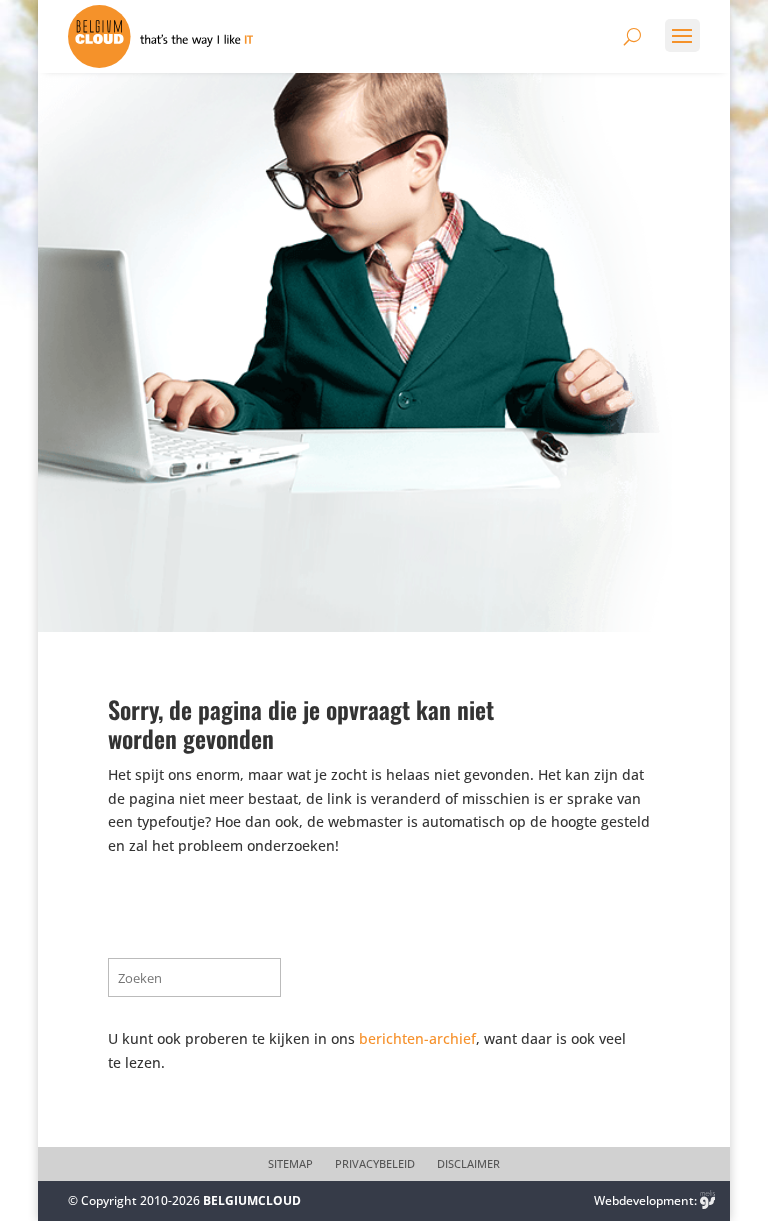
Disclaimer (468, 1164)
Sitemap (290, 1164)
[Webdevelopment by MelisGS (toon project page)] (708, 1200)
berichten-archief (417, 1038)
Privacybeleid (375, 1164)
